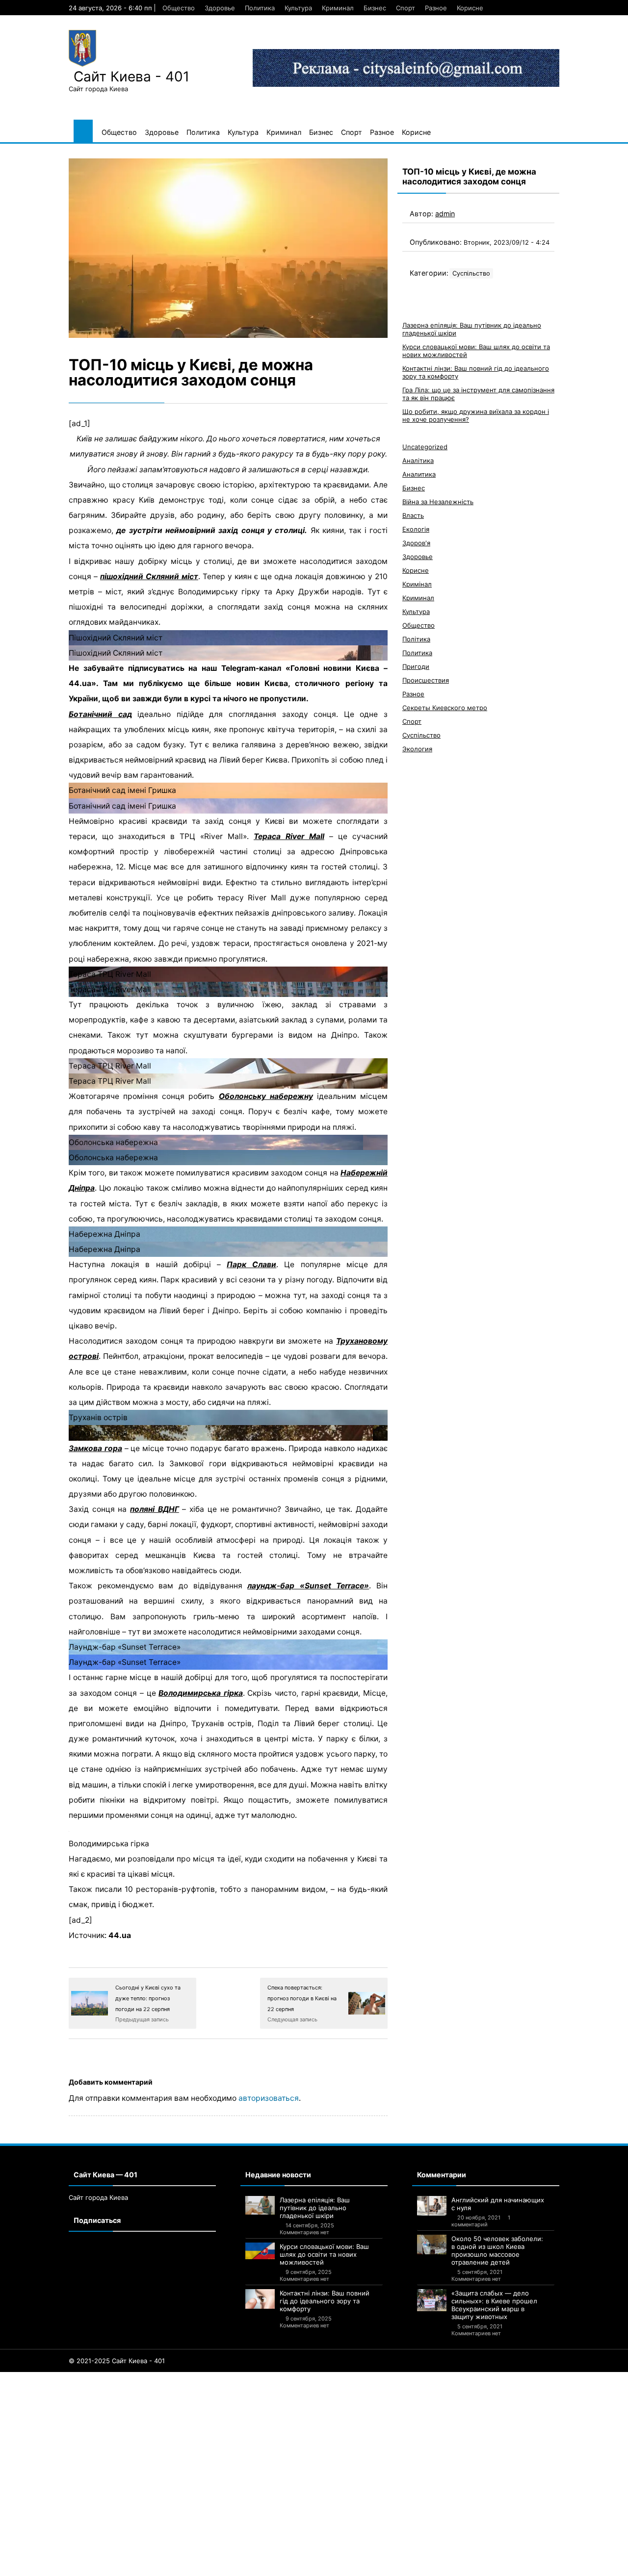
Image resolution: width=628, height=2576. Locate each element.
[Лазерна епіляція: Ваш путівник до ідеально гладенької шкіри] (260, 2205)
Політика (416, 639)
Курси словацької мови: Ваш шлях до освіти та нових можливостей (324, 2254)
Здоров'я (416, 543)
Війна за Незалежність (438, 502)
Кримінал (417, 584)
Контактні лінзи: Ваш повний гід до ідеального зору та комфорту (325, 2301)
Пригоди (416, 666)
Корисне (470, 8)
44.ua (120, 1935)
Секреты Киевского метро (445, 708)
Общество (179, 8)
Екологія (416, 529)
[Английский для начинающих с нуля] (432, 2206)
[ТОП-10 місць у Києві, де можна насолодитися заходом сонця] (228, 248)
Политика (260, 8)
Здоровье (220, 8)
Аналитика (419, 474)
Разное (436, 8)
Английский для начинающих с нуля (498, 2204)
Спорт (406, 8)
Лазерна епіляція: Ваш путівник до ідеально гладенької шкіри (315, 2208)
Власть (413, 515)
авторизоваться (269, 2098)
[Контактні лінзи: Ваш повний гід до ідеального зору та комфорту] (260, 2299)
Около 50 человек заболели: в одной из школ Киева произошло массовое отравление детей (497, 2250)
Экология (417, 749)
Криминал (338, 8)
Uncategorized (425, 447)
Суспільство (471, 273)
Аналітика (418, 460)
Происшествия (426, 680)
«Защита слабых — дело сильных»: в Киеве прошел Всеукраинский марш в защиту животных (494, 2305)
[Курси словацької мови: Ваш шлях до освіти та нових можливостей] (260, 2251)
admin (445, 214)
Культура (298, 8)
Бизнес (375, 8)
